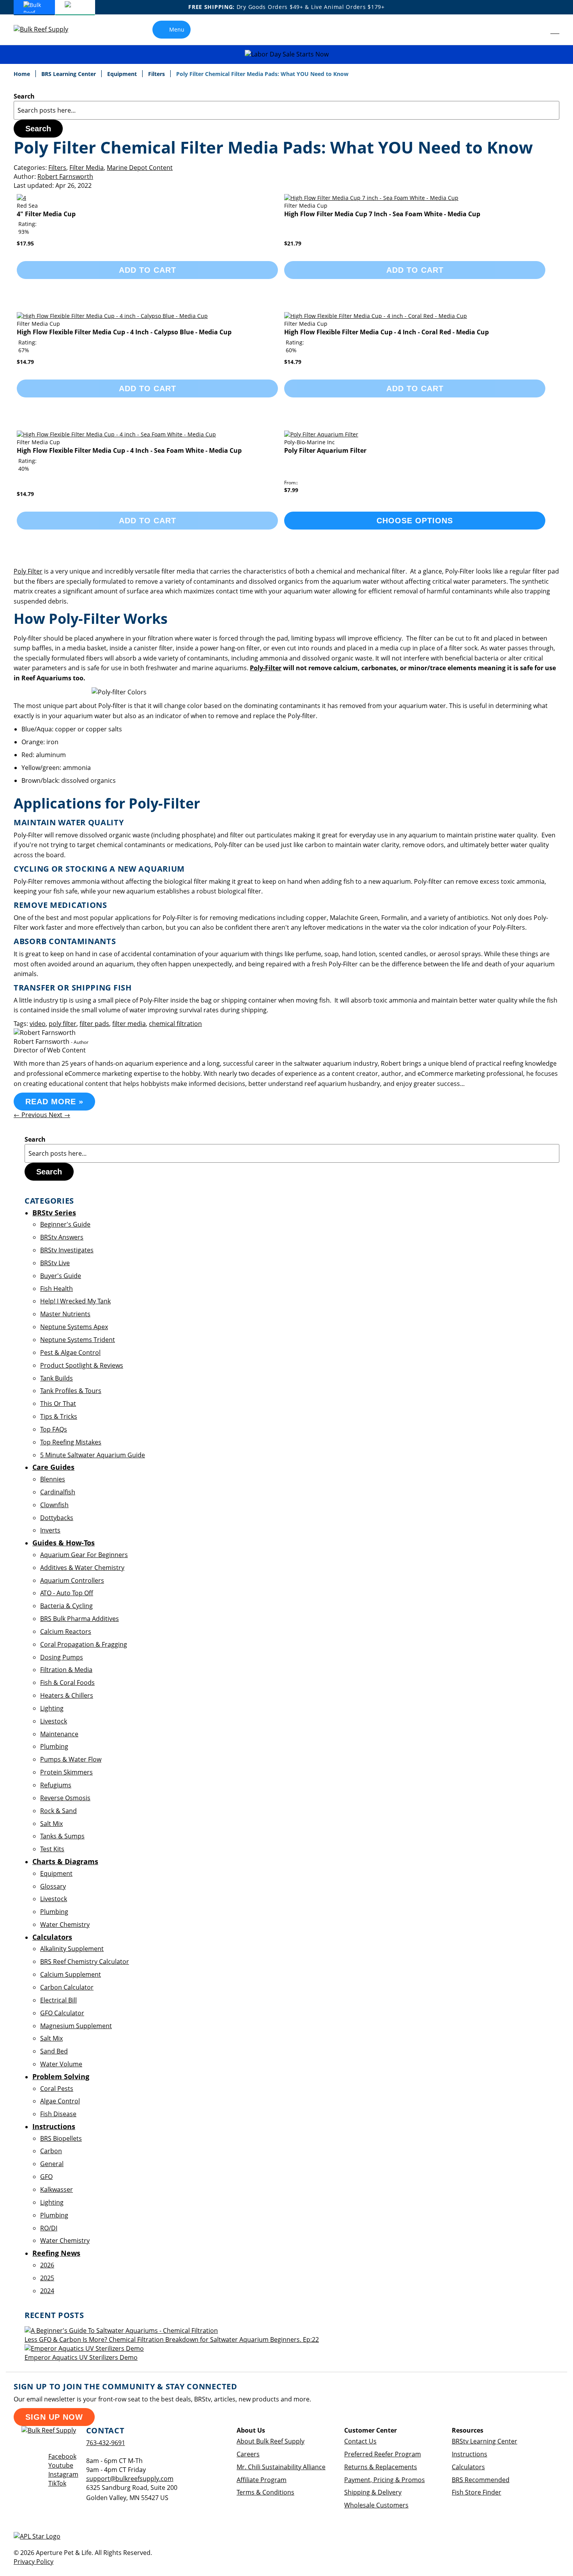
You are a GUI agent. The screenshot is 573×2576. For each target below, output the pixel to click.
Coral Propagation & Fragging (84, 1644)
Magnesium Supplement (76, 2026)
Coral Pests (57, 2089)
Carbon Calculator (67, 1987)
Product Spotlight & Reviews (82, 1365)
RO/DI (49, 2228)
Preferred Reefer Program (383, 2454)
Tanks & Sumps (62, 1836)
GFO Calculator (62, 2013)
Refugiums (56, 1785)
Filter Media (87, 168)
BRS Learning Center (69, 74)
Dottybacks (57, 1518)
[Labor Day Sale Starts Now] (286, 54)
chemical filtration (175, 1024)
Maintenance (59, 1734)
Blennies (53, 1479)
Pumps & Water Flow (71, 1759)
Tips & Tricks (59, 1416)
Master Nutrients (65, 1314)
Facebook (62, 2456)
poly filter (63, 1024)
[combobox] (286, 110)
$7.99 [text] (291, 490)
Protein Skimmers (66, 1772)
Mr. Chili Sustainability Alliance (281, 2467)
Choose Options (415, 521)
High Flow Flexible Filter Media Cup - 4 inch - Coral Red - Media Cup (386, 332)
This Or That (58, 1404)
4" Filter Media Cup (46, 214)
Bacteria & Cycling (66, 1606)
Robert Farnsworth (65, 177)
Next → (59, 1115)
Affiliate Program (262, 2480)
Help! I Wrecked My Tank (75, 1301)
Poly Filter (28, 571)
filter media (129, 1024)
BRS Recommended (481, 2480)
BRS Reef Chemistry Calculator (85, 1962)
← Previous (31, 1115)
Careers (248, 2454)
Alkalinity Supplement (72, 1949)
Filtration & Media (66, 1670)
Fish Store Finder (477, 2492)
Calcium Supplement (71, 1974)
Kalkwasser (57, 2189)
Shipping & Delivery (373, 2492)
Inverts (50, 1530)
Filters (157, 74)
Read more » (54, 1102)
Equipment (123, 74)
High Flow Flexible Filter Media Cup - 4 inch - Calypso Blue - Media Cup (124, 332)
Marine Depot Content (140, 168)
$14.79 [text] (25, 362)
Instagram (63, 2474)
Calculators (468, 2467)
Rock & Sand (58, 1811)
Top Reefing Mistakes (71, 1442)
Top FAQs (54, 1429)
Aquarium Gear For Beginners (84, 1555)
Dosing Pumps (62, 1657)
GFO (46, 2177)
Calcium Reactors (66, 1631)
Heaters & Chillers (67, 1695)
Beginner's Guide (65, 1224)
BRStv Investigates (67, 1250)
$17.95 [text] (25, 243)
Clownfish (54, 1505)
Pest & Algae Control (70, 1352)
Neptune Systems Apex (74, 1327)
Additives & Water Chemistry (82, 1568)
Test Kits (52, 1849)
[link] (537, 30)
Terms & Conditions (265, 2492)
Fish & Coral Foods (67, 1683)
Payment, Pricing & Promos (385, 2480)
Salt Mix (51, 1824)
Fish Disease (58, 2114)
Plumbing (54, 1746)
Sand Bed (54, 2051)
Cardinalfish (58, 1492)
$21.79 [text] (293, 243)
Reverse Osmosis (65, 1798)
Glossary (53, 1886)
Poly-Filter (266, 668)
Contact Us (360, 2441)
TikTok (57, 2483)
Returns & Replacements (381, 2467)
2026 (47, 2265)
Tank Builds (57, 1378)
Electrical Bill (58, 2000)
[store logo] (47, 29)
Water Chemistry (65, 1924)
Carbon (51, 2151)
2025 (47, 2278)
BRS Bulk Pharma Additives (80, 1619)
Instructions (470, 2454)
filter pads (94, 1024)
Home (23, 74)
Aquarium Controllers (72, 1580)
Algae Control (60, 2101)
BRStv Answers (62, 1237)
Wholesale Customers (376, 2505)
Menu (177, 29)
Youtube (61, 2465)
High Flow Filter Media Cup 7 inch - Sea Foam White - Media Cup (382, 214)
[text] (24, 232)
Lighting (52, 1708)
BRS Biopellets (61, 2138)
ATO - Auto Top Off (67, 1593)
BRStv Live (55, 1263)
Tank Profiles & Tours (71, 1391)
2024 (47, 2291)
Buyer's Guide (61, 1276)
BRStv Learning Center (485, 2441)
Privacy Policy (34, 2562)
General (52, 2164)
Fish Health (57, 1289)
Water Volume (61, 2064)
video (38, 1024)
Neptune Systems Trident (78, 1340)
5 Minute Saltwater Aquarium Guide (93, 1455)
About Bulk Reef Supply (271, 2441)
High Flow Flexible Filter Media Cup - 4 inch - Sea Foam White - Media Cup (129, 450)
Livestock (54, 1721)
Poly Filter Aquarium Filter (325, 450)
